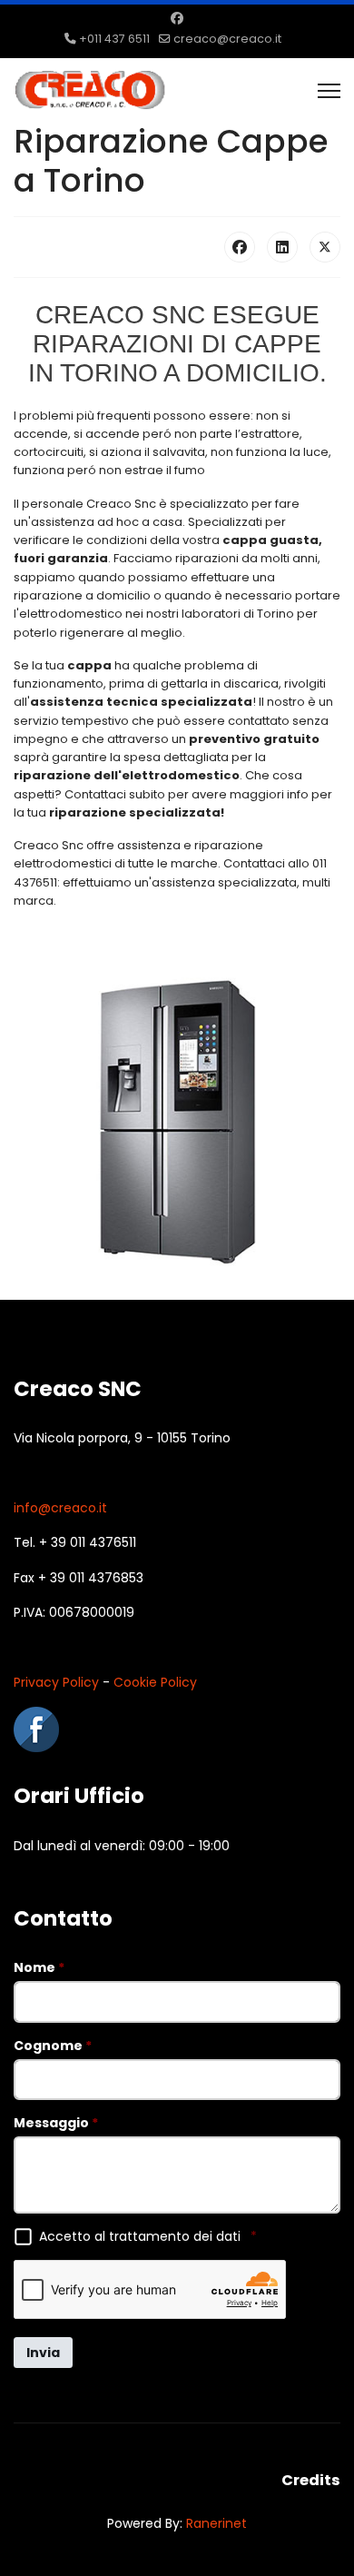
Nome (39, 1967)
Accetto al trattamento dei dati (148, 2236)
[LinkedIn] (282, 247)
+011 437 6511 (114, 39)
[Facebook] (177, 18)
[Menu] (329, 91)
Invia (43, 2353)
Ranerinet (216, 2523)
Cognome (53, 2046)
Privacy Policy (56, 1682)
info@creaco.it (60, 1508)
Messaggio (56, 2123)
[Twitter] (325, 247)
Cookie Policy (155, 1682)
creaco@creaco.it (227, 39)
